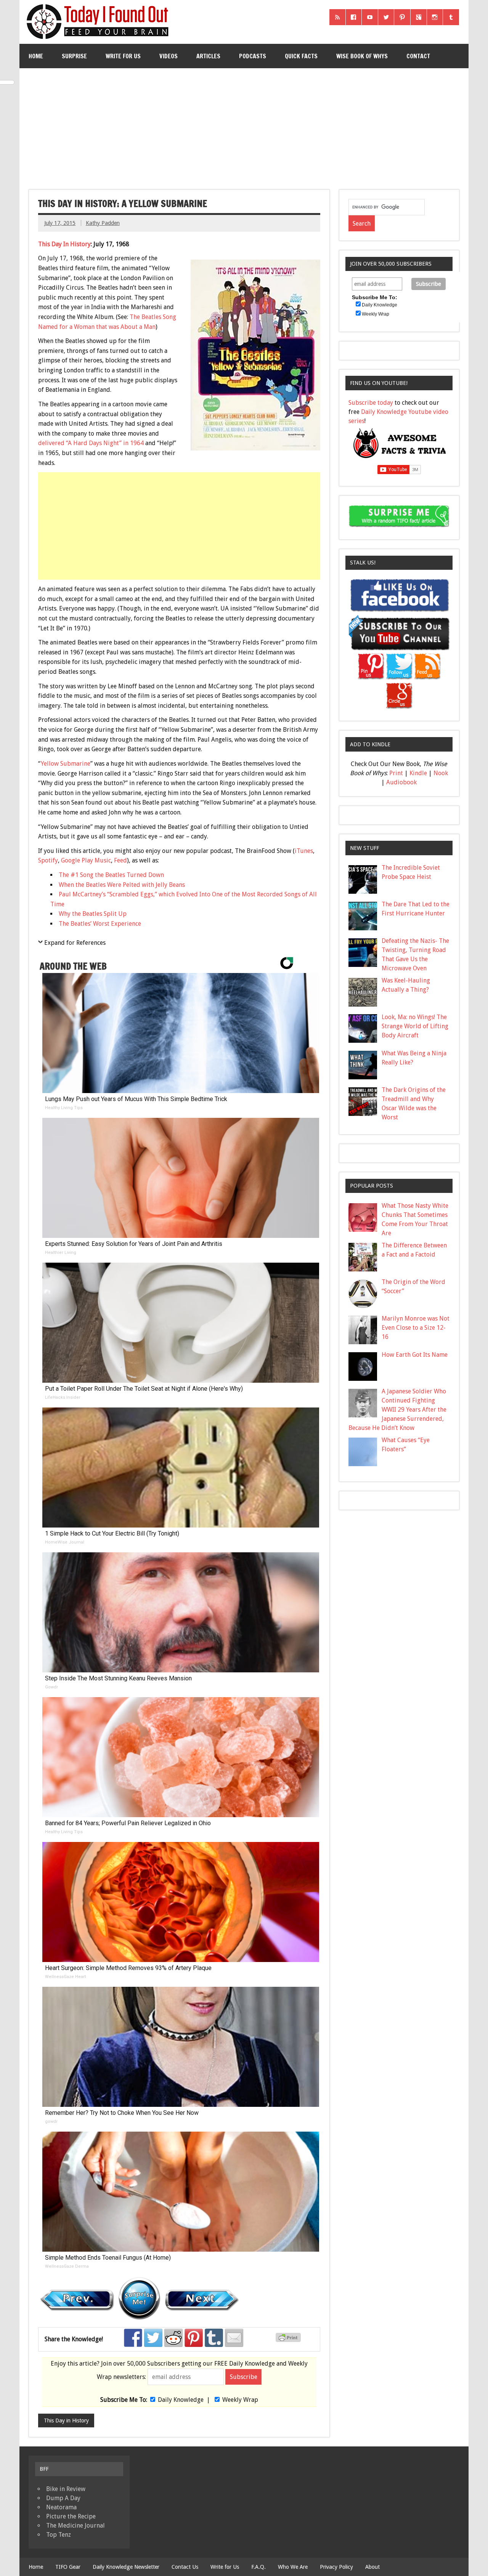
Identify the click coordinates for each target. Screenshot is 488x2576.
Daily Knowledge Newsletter (126, 2567)
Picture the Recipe (71, 2516)
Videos (169, 56)
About (372, 2567)
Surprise (74, 56)
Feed (120, 860)
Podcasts (253, 56)
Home (36, 56)
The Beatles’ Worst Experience (100, 924)
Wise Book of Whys (362, 56)
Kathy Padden (103, 223)
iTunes (304, 851)
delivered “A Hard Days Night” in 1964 (91, 443)
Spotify (48, 860)
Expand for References (75, 943)
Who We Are (293, 2567)
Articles (208, 56)
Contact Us (185, 2567)
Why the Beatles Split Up (93, 914)
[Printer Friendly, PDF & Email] (289, 2340)
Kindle (418, 773)
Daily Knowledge (181, 2400)
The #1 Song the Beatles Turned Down (111, 875)
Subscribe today (371, 403)
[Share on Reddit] (173, 2338)
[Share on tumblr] (214, 2338)
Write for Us (123, 56)
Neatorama (61, 2507)
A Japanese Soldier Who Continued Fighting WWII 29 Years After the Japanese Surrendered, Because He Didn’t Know (398, 1410)
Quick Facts (301, 56)
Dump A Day (63, 2498)
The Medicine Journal (75, 2526)
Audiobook (401, 782)
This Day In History (64, 244)
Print (396, 773)
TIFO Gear (68, 2567)
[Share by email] (234, 2338)
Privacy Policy (336, 2567)
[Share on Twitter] (153, 2338)
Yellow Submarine (66, 764)
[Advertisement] (245, 126)
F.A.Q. (258, 2567)
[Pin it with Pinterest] (194, 2338)
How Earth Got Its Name (415, 1355)
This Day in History (66, 2421)
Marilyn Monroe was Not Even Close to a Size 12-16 (416, 1328)
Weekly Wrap (240, 2400)
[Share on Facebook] (133, 2338)
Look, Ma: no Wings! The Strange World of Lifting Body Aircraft (415, 1026)
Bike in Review (66, 2489)
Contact (418, 56)
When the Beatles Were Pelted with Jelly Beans (122, 885)
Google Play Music (86, 860)
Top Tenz (59, 2535)
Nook (441, 773)
